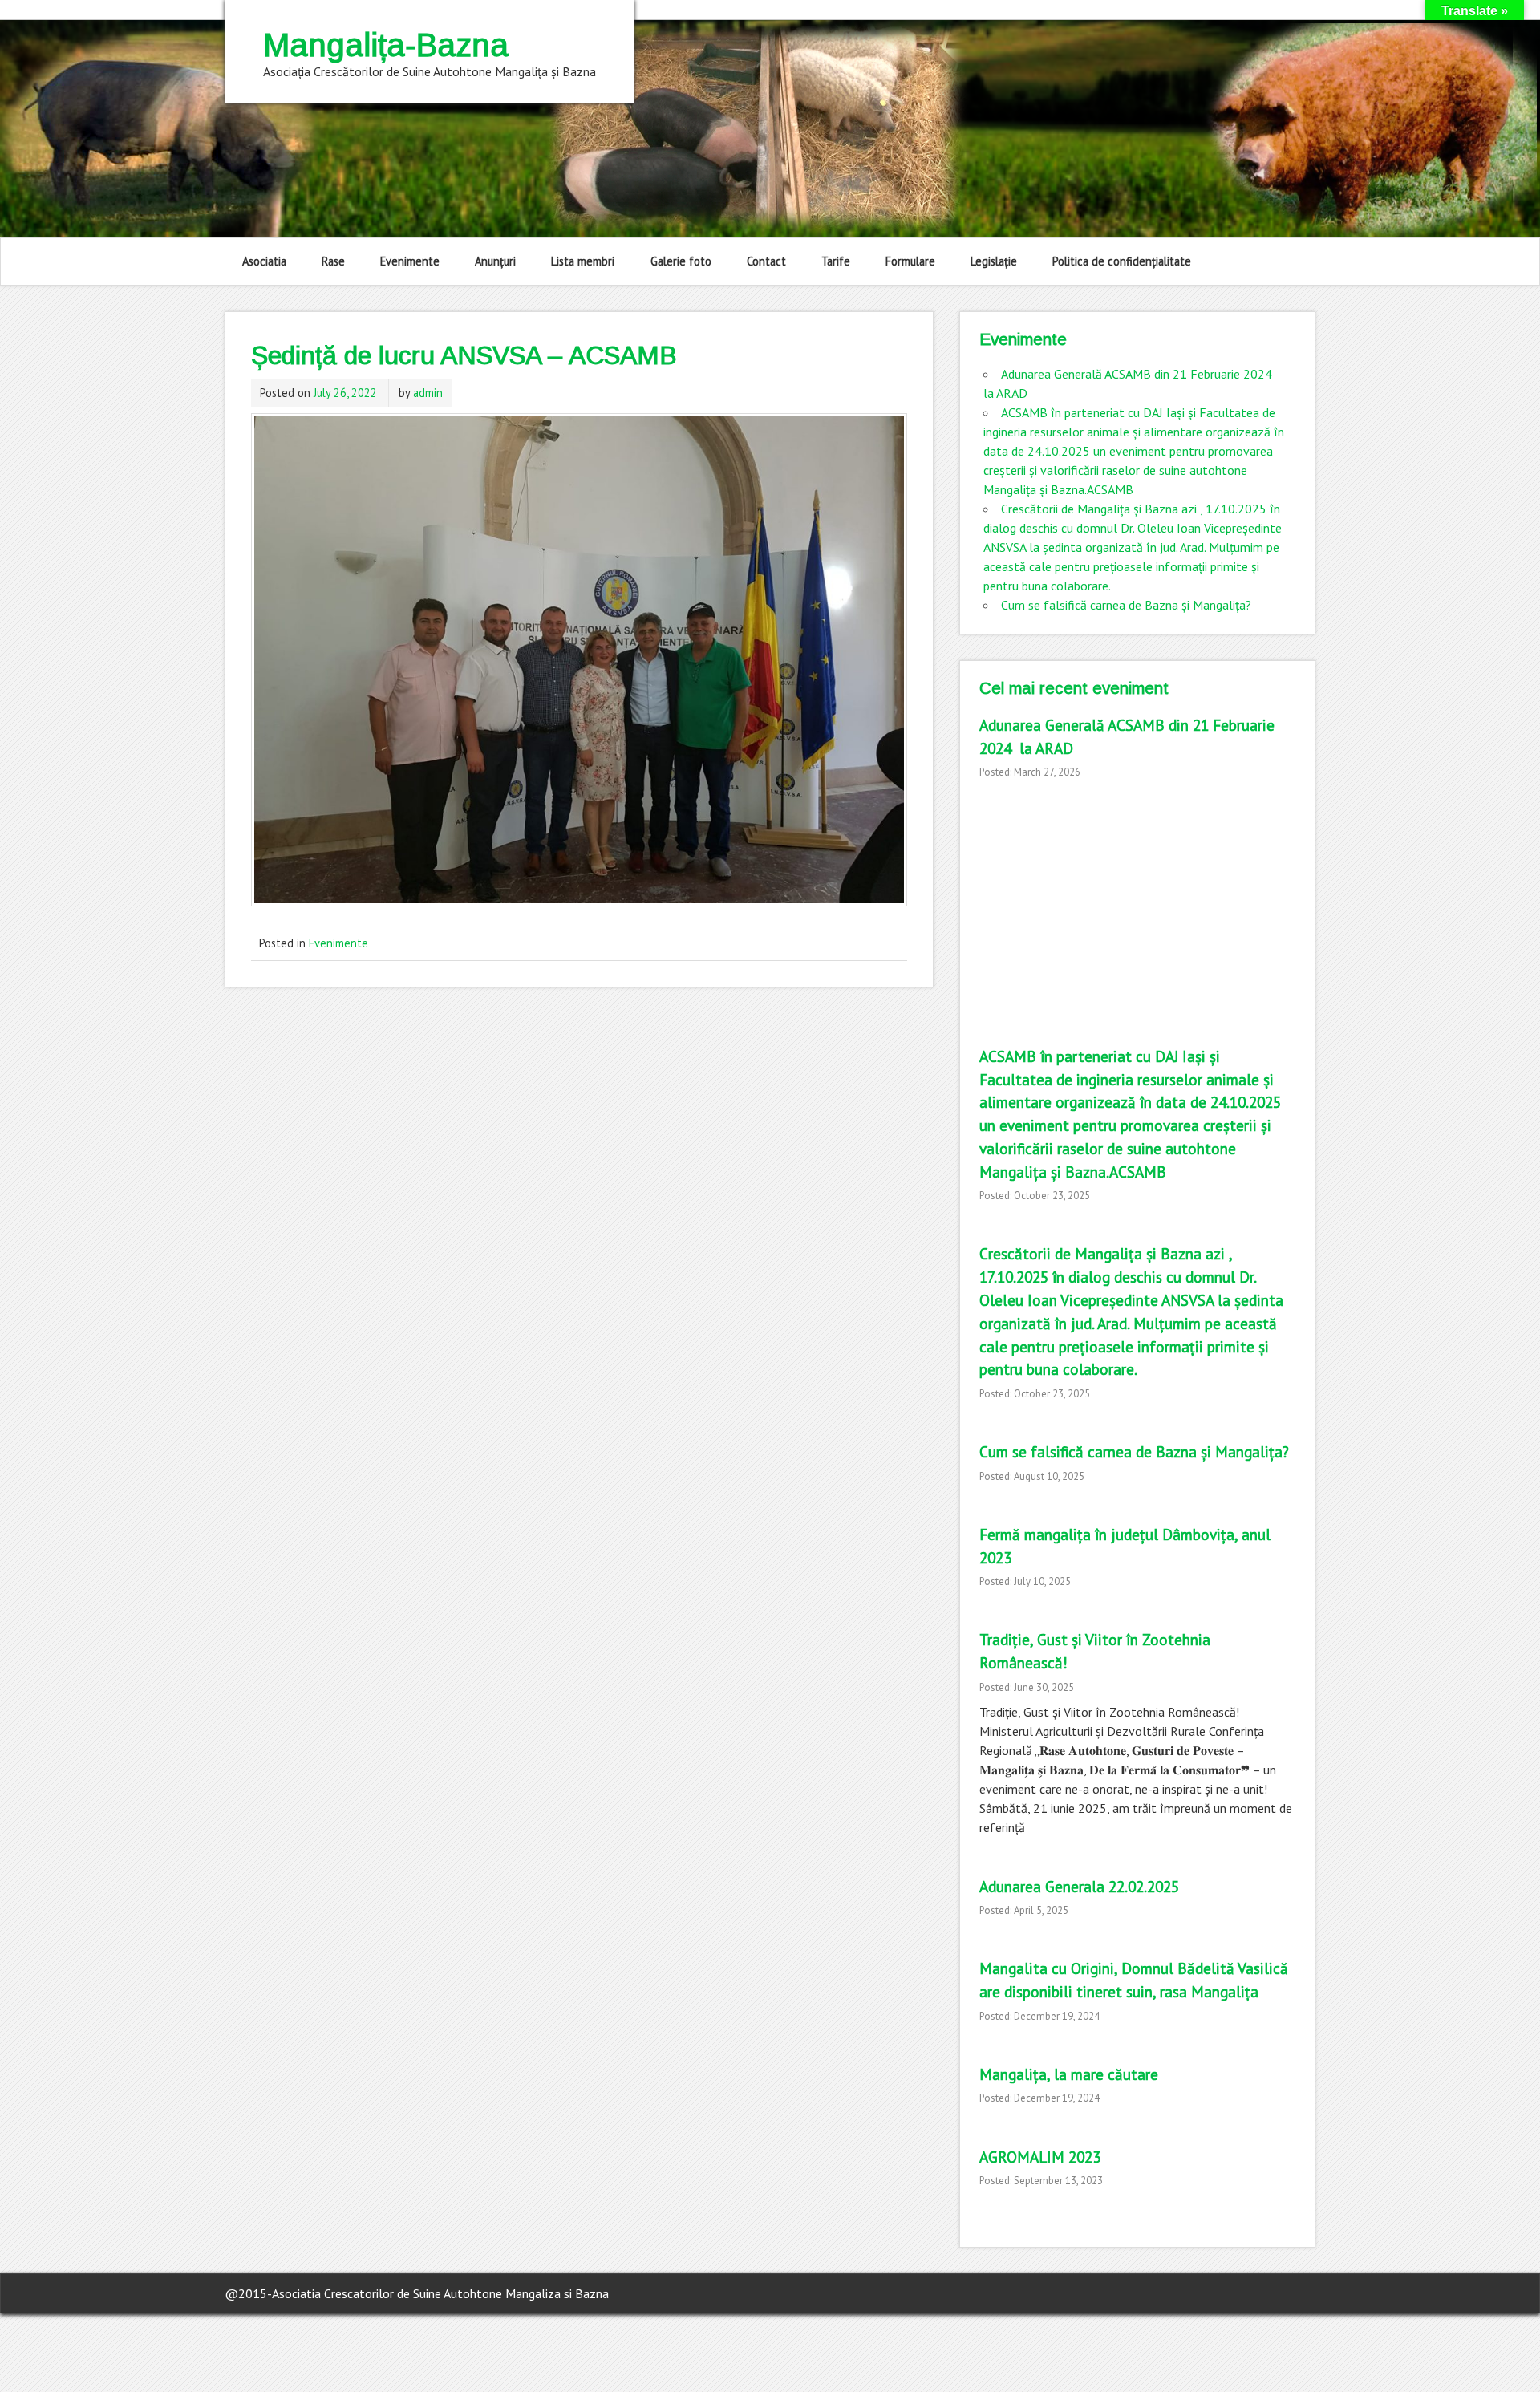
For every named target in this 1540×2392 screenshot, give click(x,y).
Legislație (994, 261)
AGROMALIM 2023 (1040, 2157)
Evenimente (410, 261)
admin (428, 393)
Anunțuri (495, 261)
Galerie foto (681, 261)
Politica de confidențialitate (1122, 261)
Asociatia (264, 261)
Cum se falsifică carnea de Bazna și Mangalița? (1126, 605)
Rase (333, 261)
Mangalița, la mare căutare (1069, 2074)
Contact (766, 261)
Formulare (910, 261)
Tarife (836, 261)
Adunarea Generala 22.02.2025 (1079, 1886)
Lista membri (583, 261)
